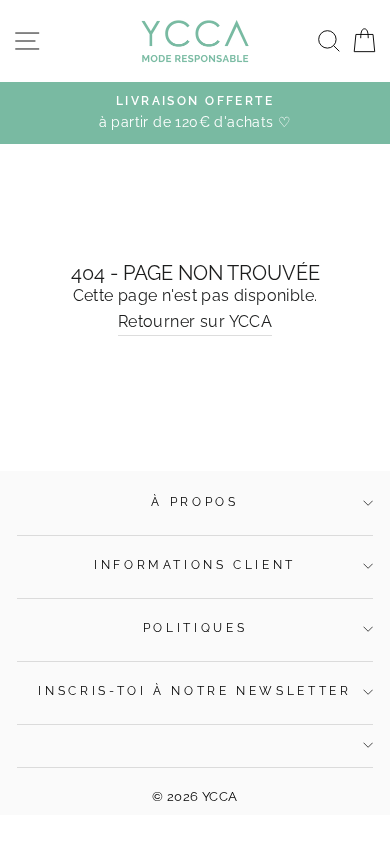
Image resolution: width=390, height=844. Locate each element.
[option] (195, 113)
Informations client (195, 565)
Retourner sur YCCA (195, 321)
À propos (194, 502)
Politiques (195, 628)
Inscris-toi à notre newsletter (194, 691)
